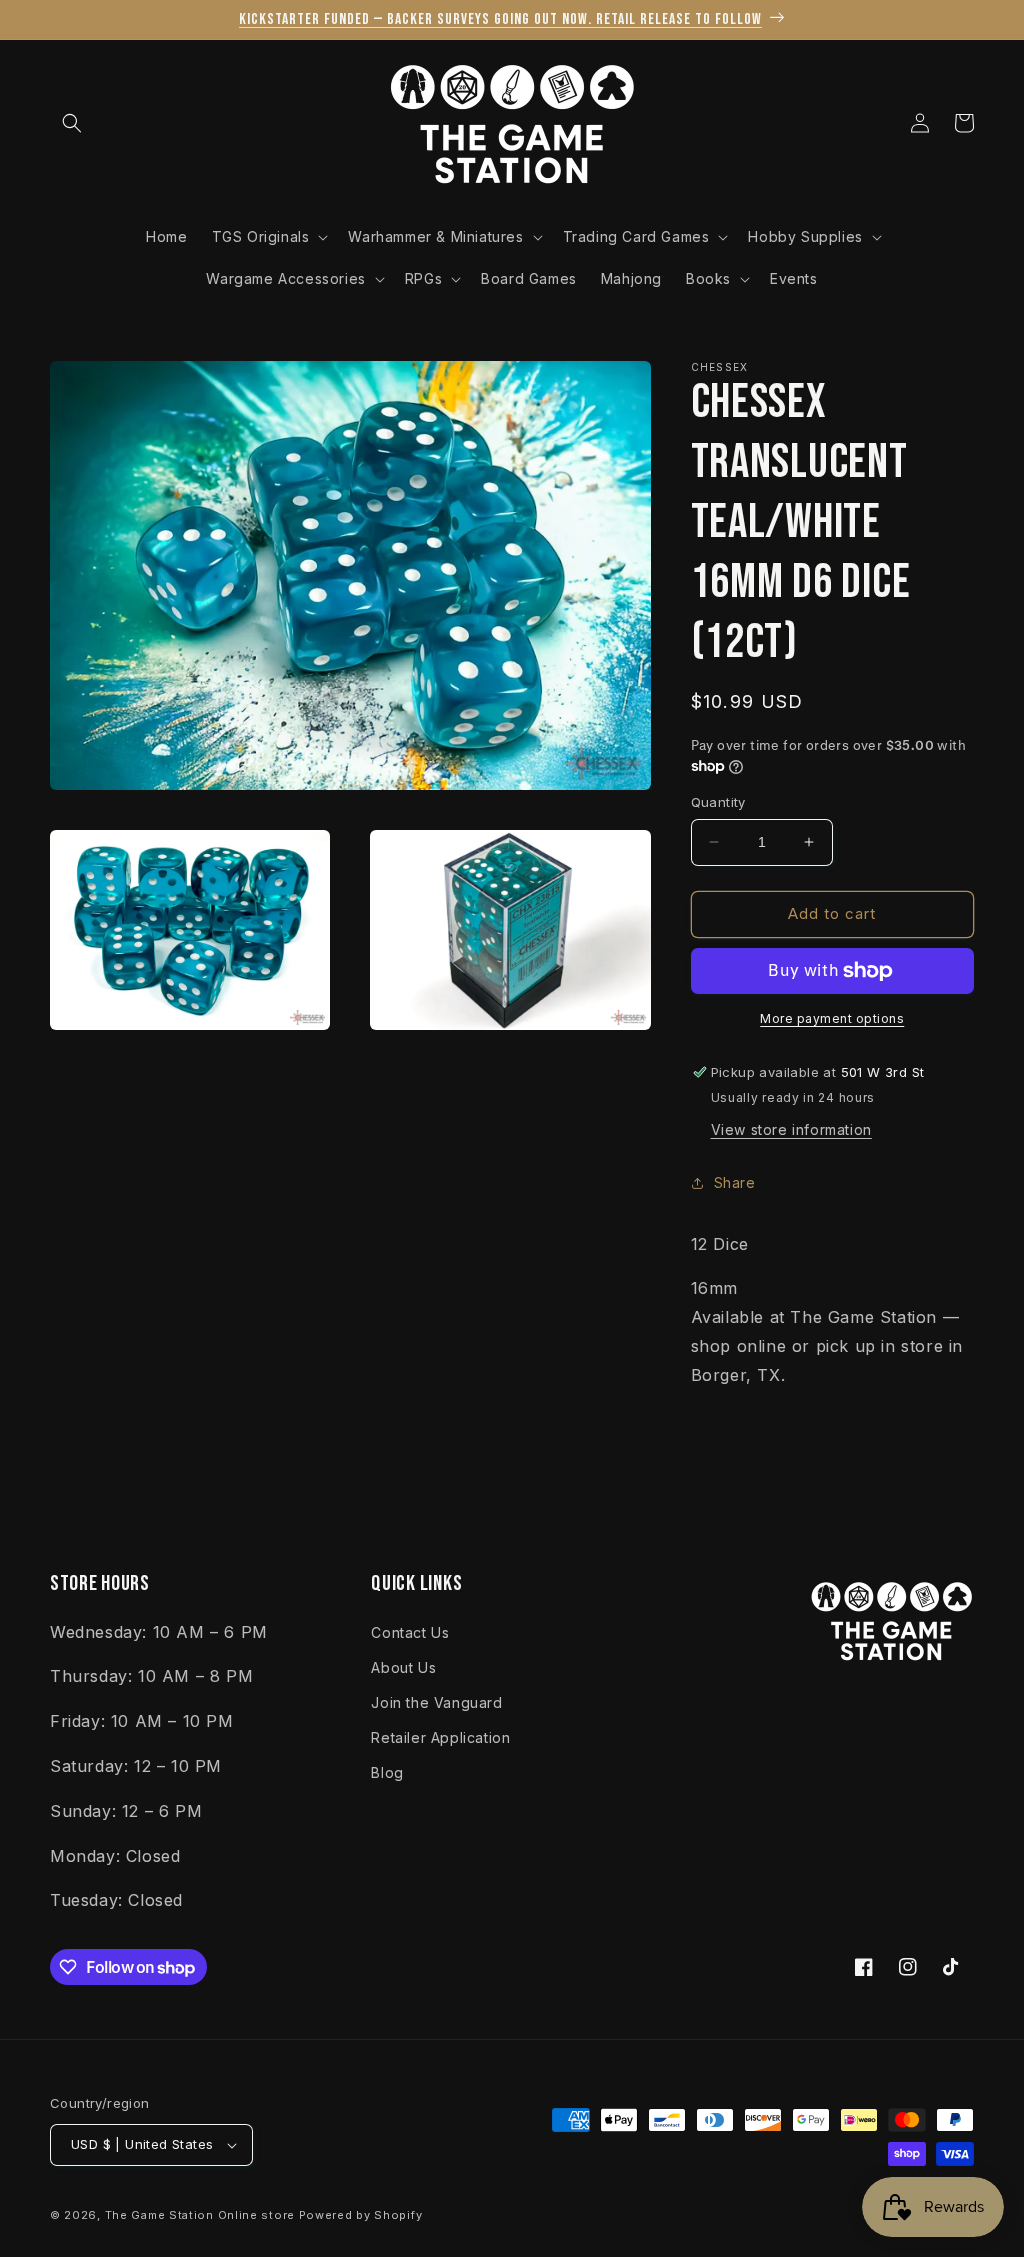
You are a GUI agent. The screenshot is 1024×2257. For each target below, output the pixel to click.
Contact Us (410, 1632)
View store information (791, 1129)
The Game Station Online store (200, 2215)
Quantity (718, 802)
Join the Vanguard (436, 1702)
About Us (403, 1667)
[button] (72, 123)
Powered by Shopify (361, 2215)
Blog (387, 1772)
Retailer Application (440, 1737)
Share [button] (735, 1182)
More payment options (832, 1018)
